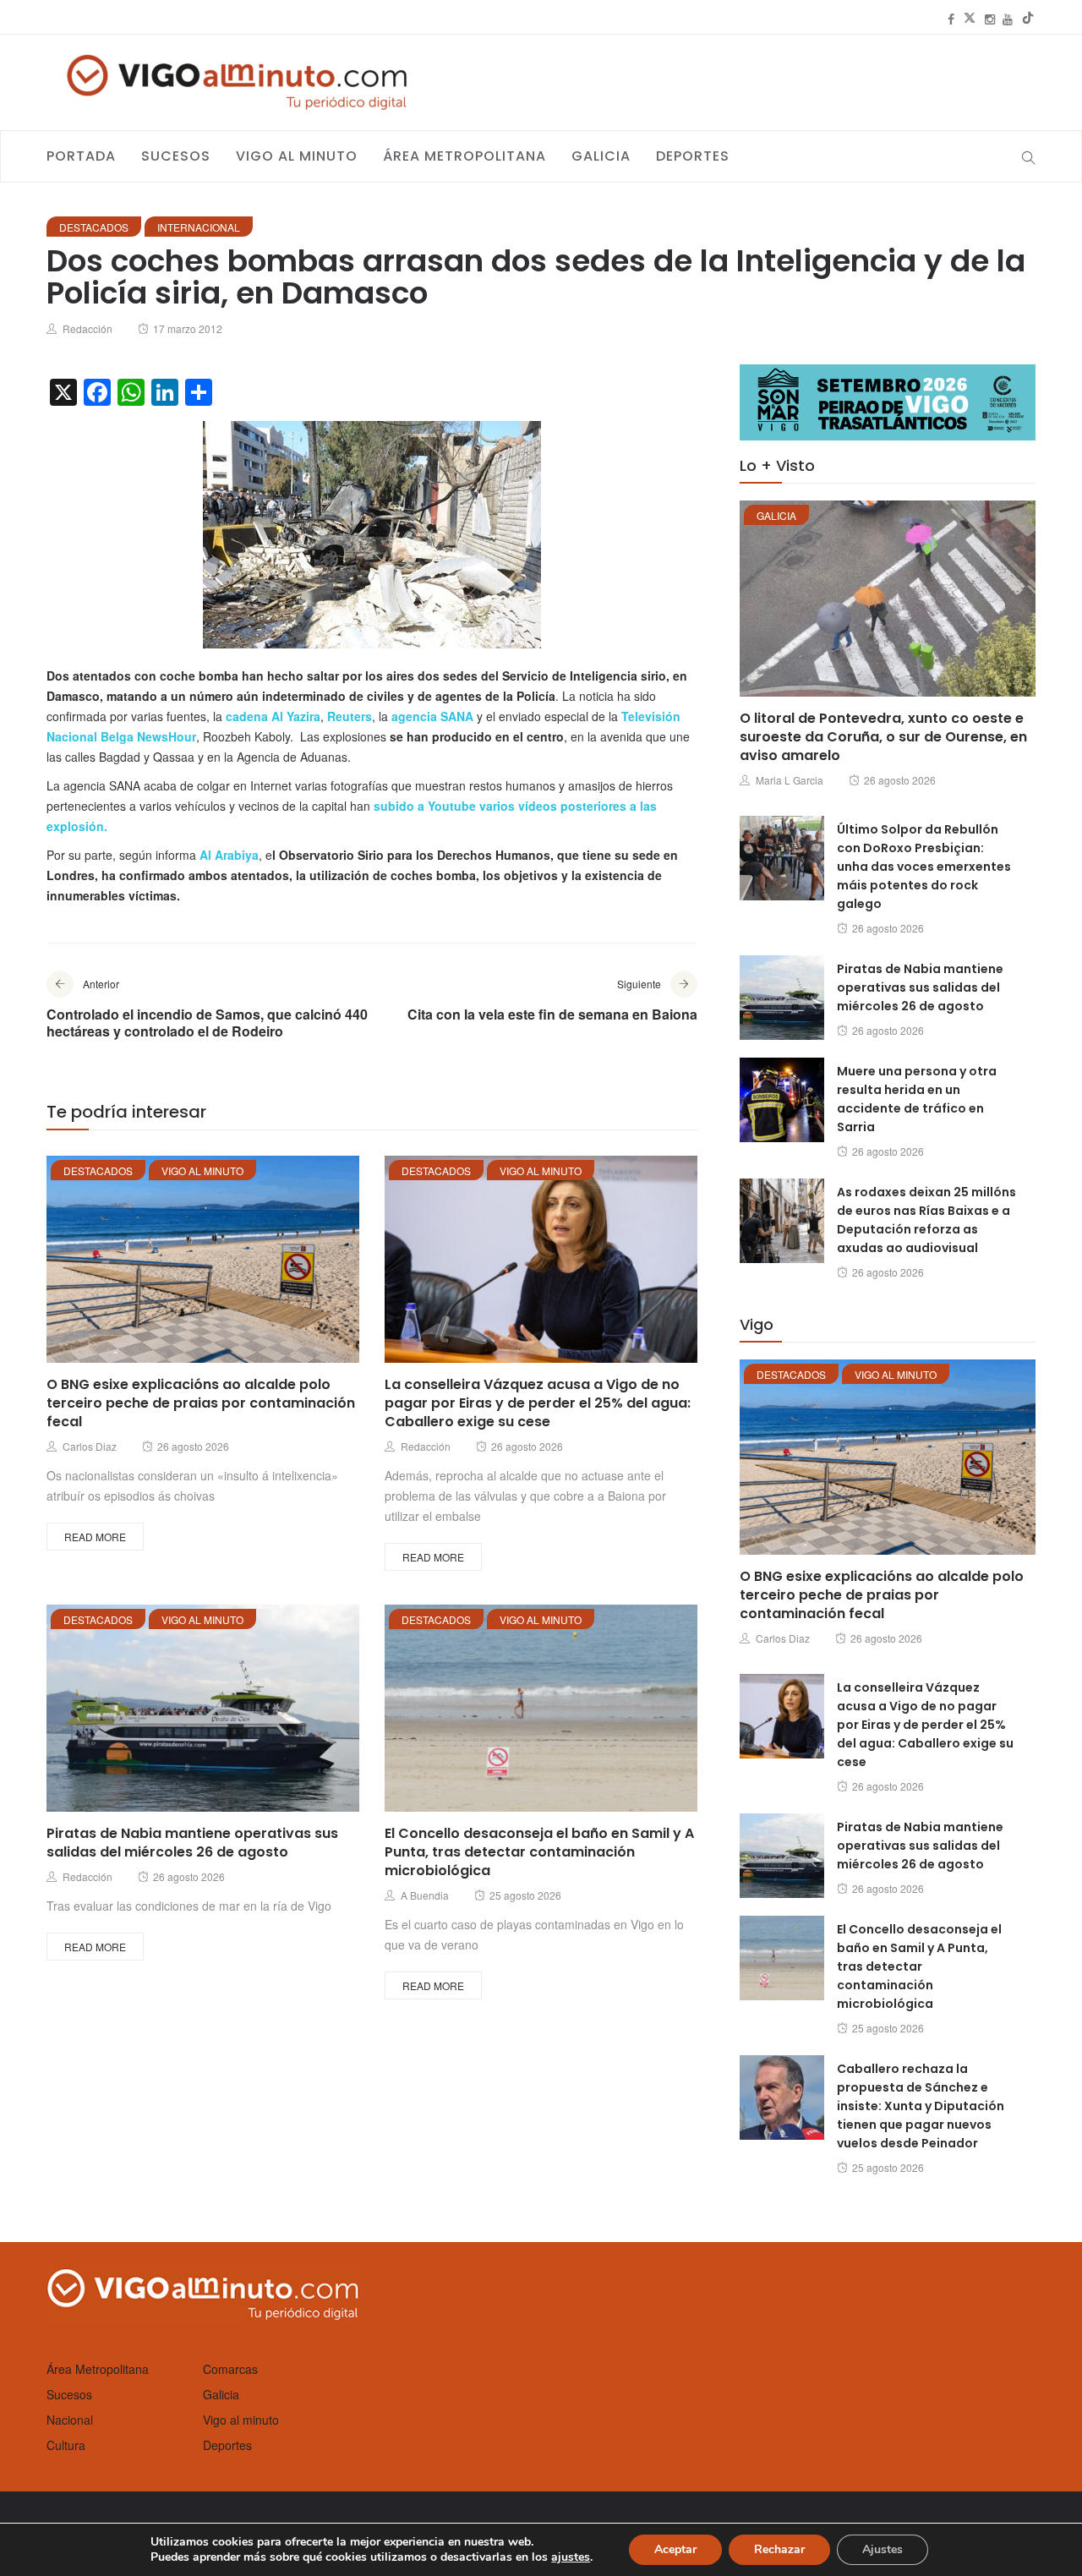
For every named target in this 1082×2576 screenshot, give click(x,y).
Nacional (70, 2420)
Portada (81, 156)
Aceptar (675, 2549)
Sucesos (176, 156)
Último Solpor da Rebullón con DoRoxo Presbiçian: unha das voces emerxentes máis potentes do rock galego (924, 867)
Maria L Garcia (790, 780)
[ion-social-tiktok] (1028, 19)
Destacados (94, 227)
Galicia (601, 156)
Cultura (66, 2445)
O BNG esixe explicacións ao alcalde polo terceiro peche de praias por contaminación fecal (201, 1403)
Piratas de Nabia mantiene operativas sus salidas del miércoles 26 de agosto (192, 1843)
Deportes (693, 156)
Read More (95, 1537)
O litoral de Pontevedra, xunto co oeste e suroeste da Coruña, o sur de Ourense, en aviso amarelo (883, 737)
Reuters (350, 716)
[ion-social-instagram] (990, 19)
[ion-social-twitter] (970, 19)
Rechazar (779, 2549)
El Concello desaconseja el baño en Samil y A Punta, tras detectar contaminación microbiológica (539, 1852)
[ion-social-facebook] (951, 19)
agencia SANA (432, 716)
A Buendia (425, 1895)
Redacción (87, 328)
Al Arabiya (229, 855)
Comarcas (230, 2369)
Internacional (199, 227)
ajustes (571, 2557)
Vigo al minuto (297, 156)
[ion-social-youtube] (1008, 19)
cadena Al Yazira (273, 716)
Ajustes (883, 2549)
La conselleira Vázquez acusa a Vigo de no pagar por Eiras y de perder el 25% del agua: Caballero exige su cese (538, 1403)
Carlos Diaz (90, 1446)
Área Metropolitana (464, 156)
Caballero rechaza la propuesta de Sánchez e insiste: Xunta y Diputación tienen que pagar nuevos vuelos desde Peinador (921, 2106)
